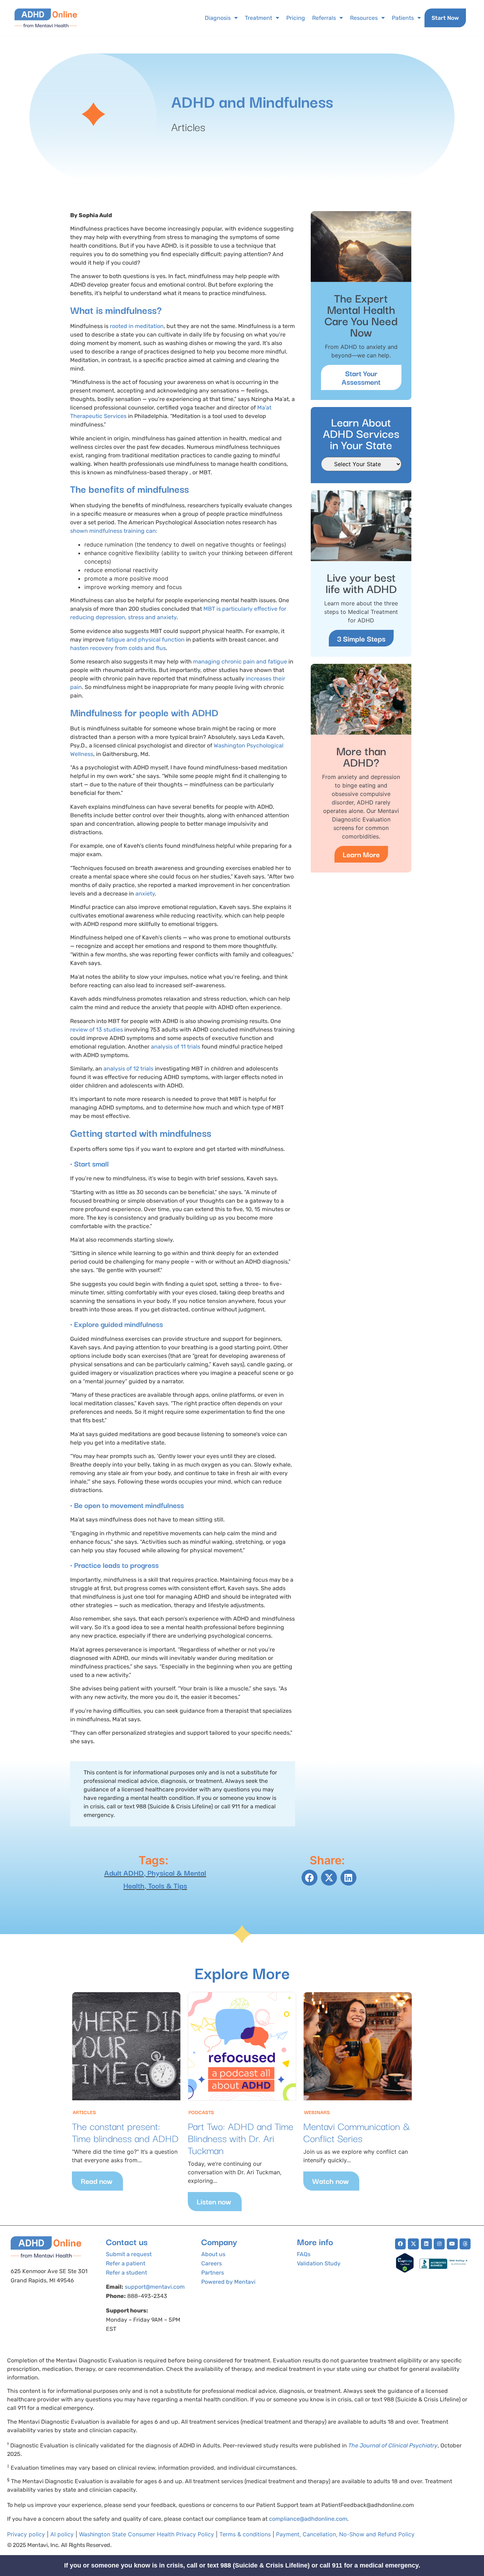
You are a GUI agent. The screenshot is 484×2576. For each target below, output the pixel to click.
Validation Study (319, 2263)
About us (213, 2254)
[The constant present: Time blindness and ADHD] (126, 2046)
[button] (309, 1878)
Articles (188, 126)
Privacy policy (26, 2534)
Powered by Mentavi (228, 2282)
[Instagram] (439, 2244)
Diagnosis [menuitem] (218, 18)
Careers (212, 2263)
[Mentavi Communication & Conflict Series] (358, 2046)
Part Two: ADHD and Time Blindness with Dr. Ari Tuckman (241, 2138)
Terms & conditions (245, 2534)
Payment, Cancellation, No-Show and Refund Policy (345, 2534)
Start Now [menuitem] (445, 18)
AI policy (62, 2534)
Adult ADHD (124, 1872)
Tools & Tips (168, 1885)
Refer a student (126, 2273)
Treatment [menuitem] (258, 18)
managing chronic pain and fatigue (240, 662)
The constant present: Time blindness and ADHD (125, 2132)
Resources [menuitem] (364, 18)
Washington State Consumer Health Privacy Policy (147, 2534)
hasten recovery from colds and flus (118, 648)
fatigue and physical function (145, 640)
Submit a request (129, 2254)
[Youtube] (452, 2244)
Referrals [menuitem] (324, 18)
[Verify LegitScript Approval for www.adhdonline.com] (405, 2271)
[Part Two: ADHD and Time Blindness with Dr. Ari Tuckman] (242, 2046)
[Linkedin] (426, 2244)
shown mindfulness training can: (114, 531)
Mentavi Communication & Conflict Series (357, 2132)
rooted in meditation (137, 326)
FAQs (304, 2254)
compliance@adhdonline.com (308, 2519)
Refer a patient (126, 2263)
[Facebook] (401, 2244)
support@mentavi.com (155, 2287)
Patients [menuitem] (403, 18)
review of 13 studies (97, 1030)
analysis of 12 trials (128, 1069)
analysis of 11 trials (176, 1047)
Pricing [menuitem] (296, 18)
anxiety (145, 894)
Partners (213, 2273)
